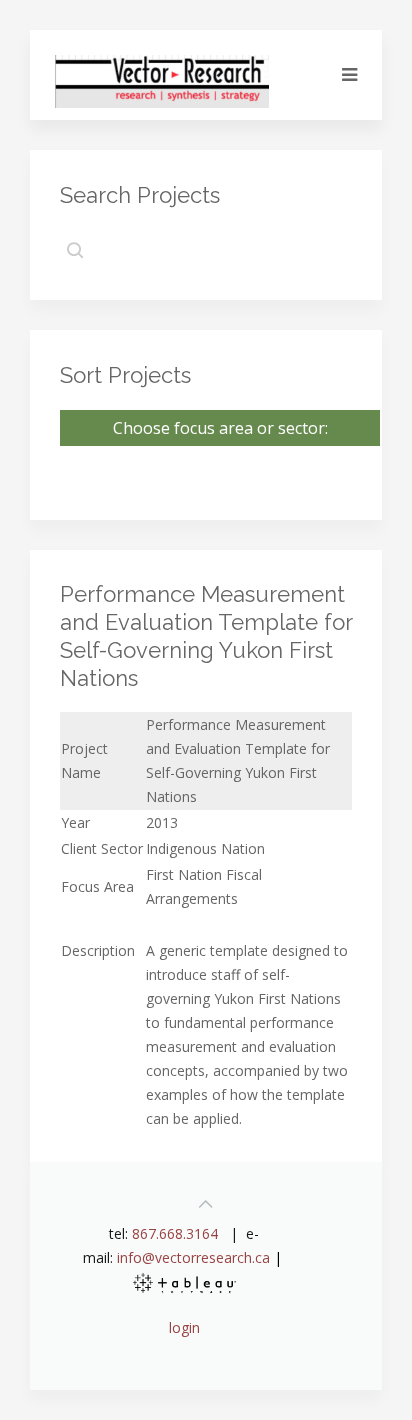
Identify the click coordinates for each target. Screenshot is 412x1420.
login (184, 1327)
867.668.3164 (175, 1233)
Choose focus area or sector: (220, 428)
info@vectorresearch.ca (193, 1257)
